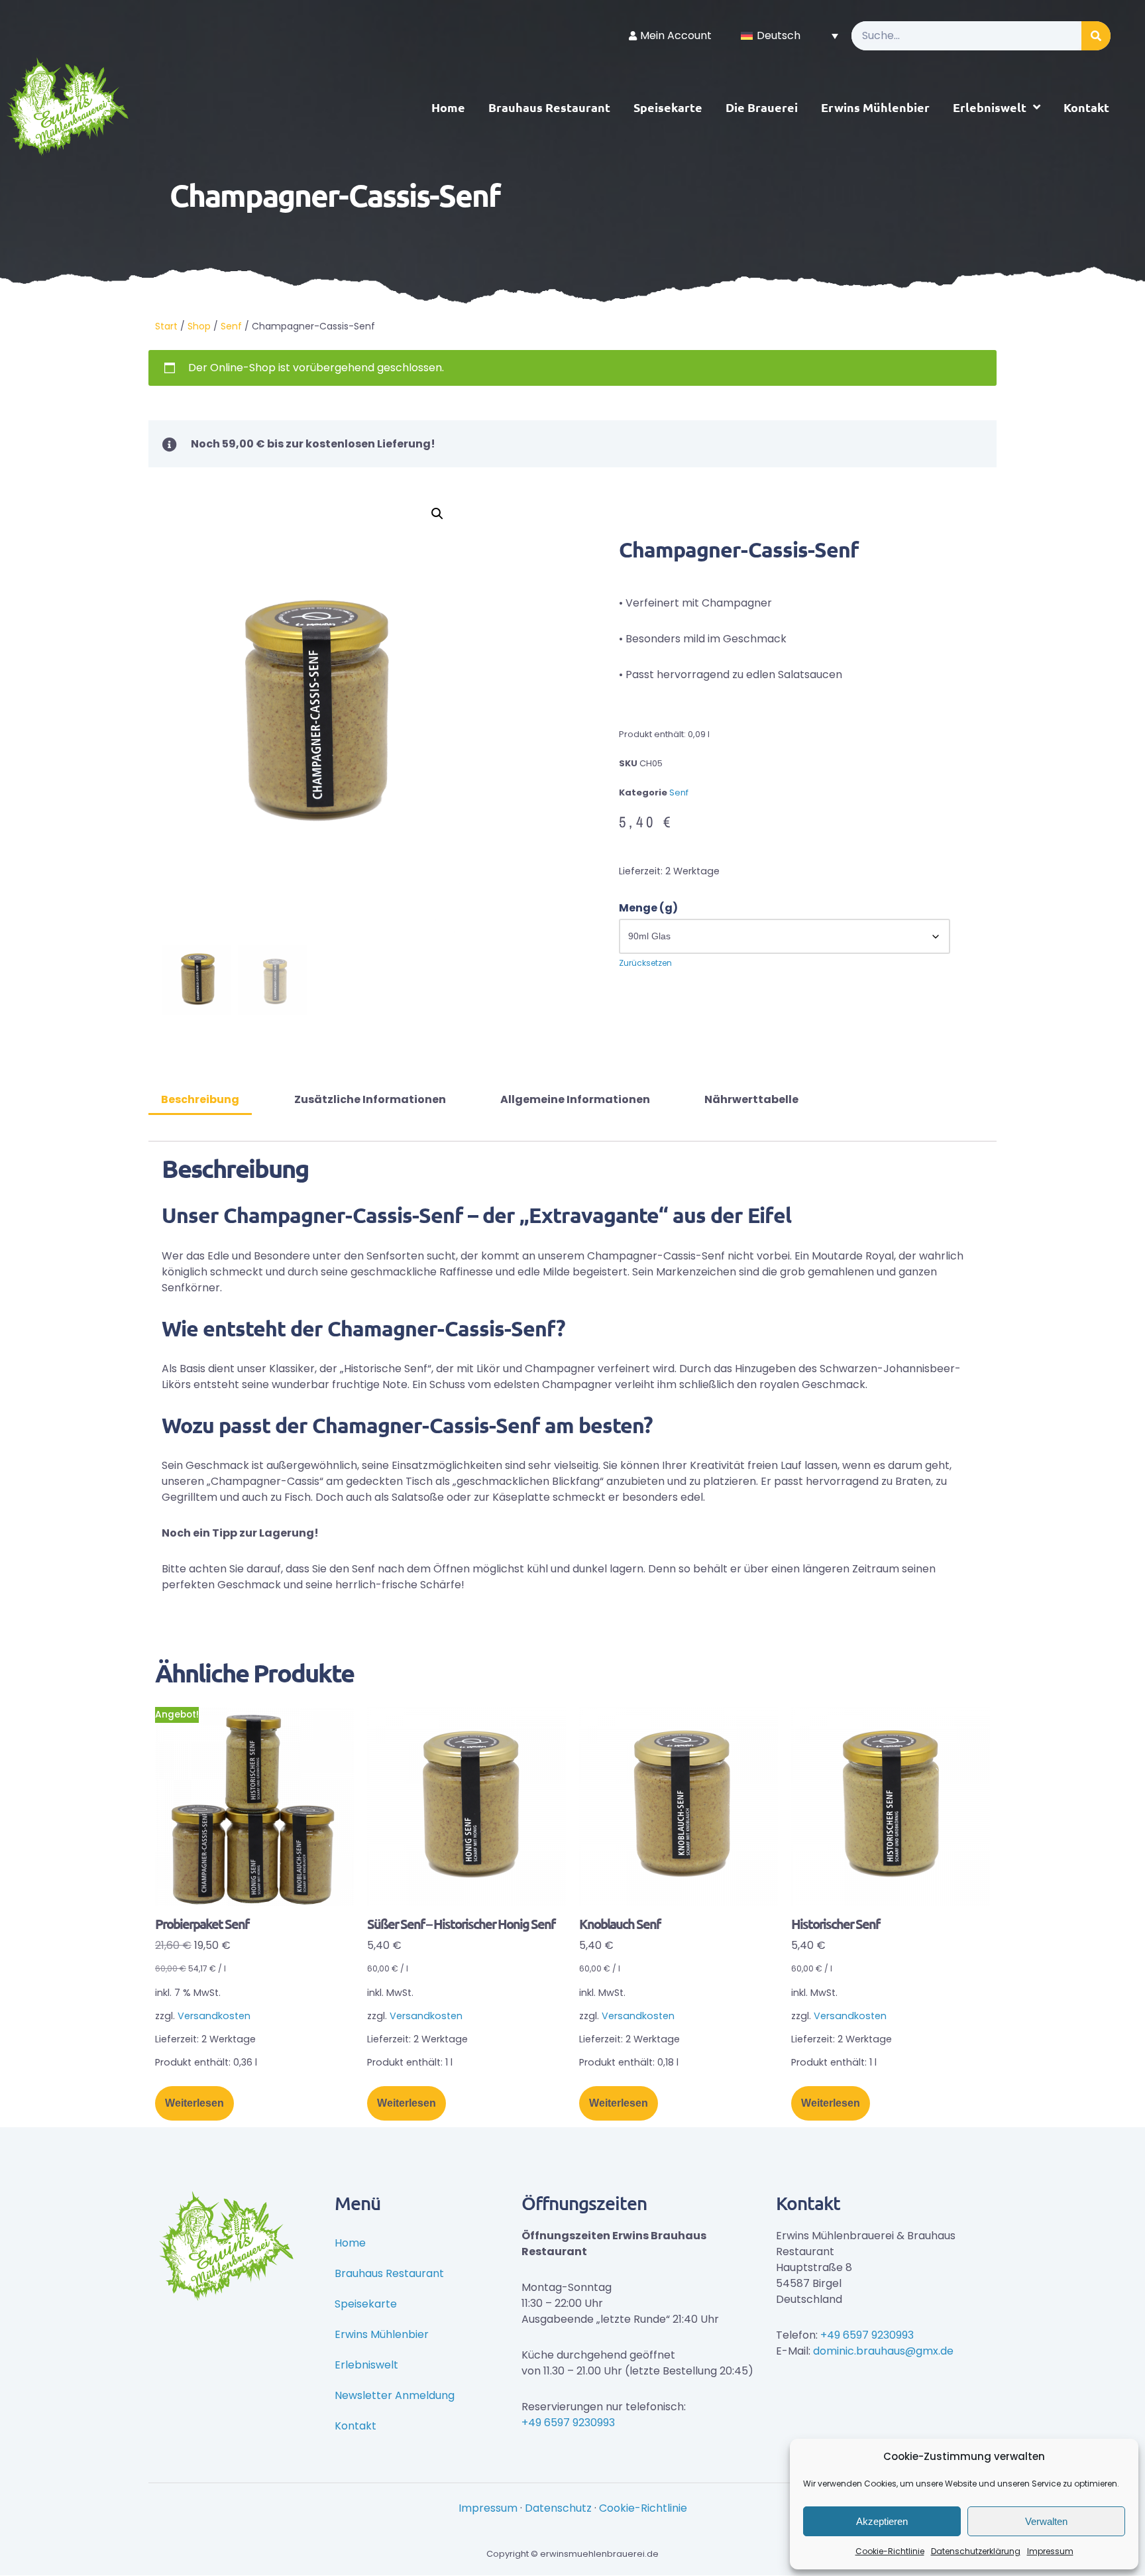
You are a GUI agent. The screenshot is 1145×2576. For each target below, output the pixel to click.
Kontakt (1086, 107)
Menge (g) (648, 908)
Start (166, 326)
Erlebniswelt (990, 107)
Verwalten (1046, 2521)
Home (448, 107)
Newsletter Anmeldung (395, 2395)
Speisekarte (668, 107)
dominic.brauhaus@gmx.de (883, 2351)
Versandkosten (214, 2016)
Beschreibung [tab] (200, 1099)
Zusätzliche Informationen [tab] (370, 1099)
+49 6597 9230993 (568, 2423)
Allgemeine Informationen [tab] (575, 1099)
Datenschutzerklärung (976, 2551)
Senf (231, 326)
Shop (199, 326)
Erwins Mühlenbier (875, 107)
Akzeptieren (882, 2521)
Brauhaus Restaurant (549, 107)
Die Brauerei (762, 107)
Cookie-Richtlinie (890, 2551)
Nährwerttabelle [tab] (751, 1099)
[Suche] (1096, 36)
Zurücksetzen (645, 963)
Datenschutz (558, 2508)
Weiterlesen (194, 2103)
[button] (437, 514)
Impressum (1050, 2551)
